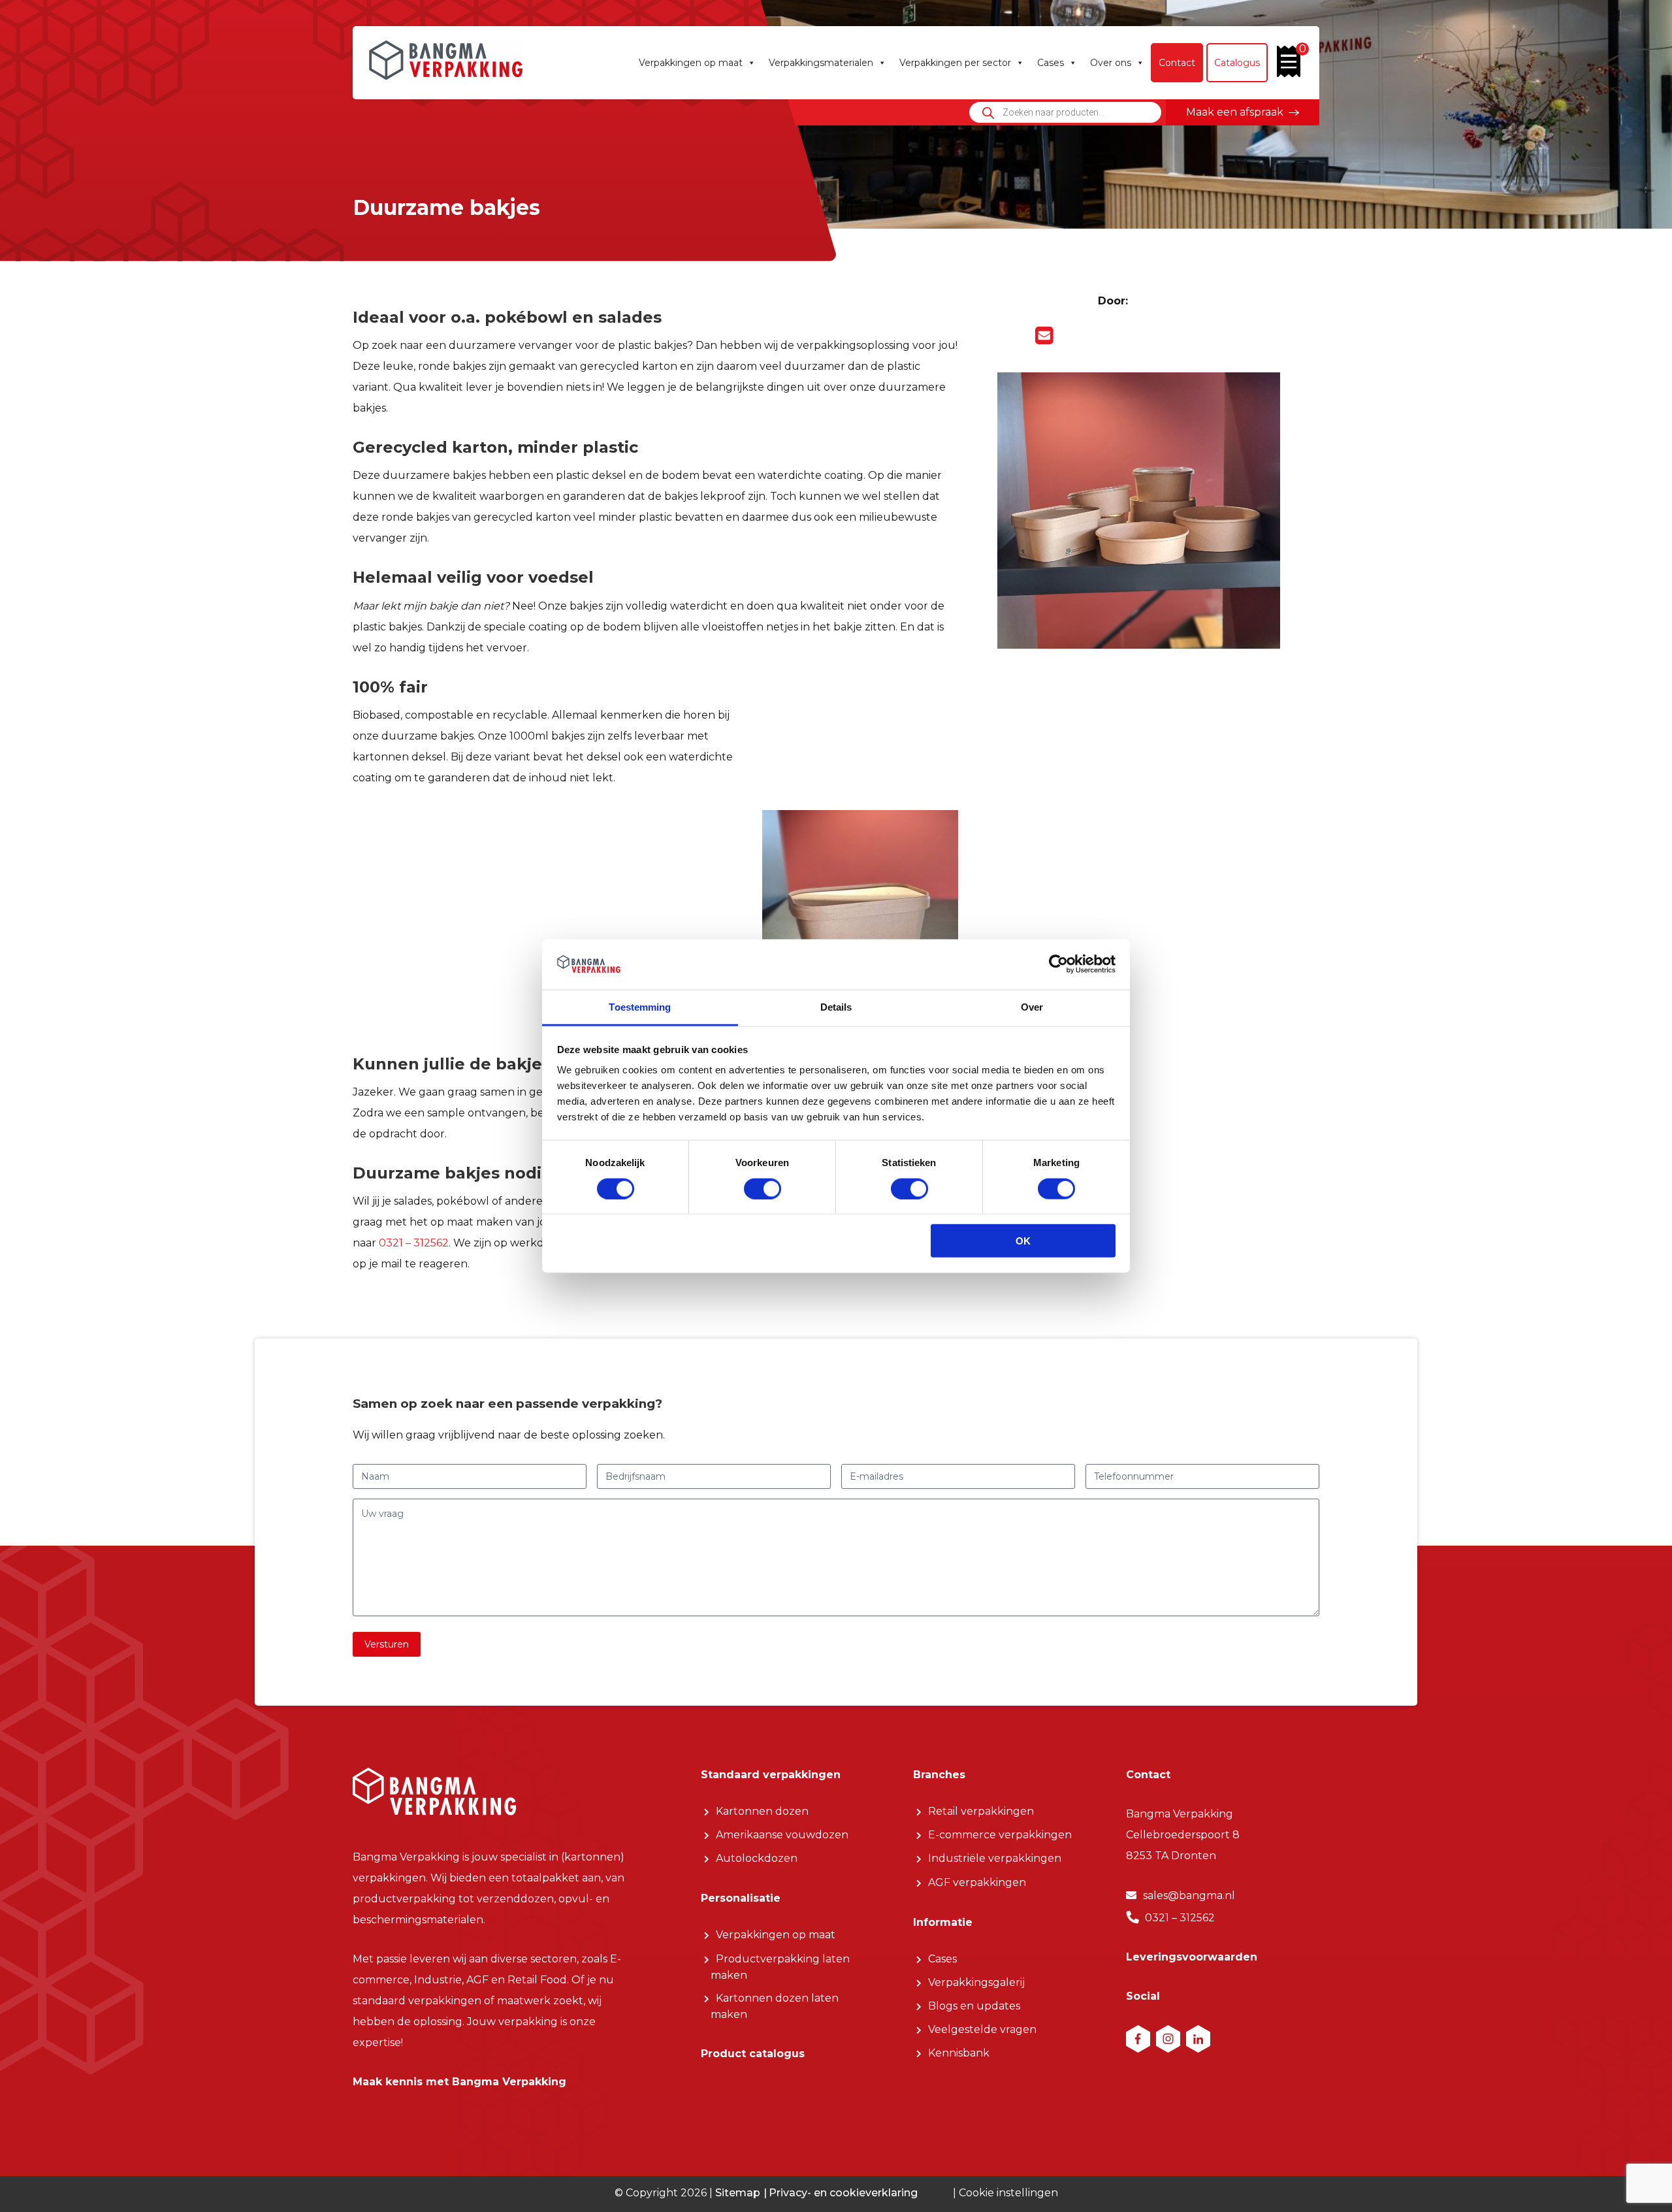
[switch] (763, 1188)
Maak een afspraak (1235, 112)
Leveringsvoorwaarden (1192, 1957)
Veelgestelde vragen (982, 2029)
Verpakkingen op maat (691, 63)
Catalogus (1237, 63)
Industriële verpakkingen (995, 1858)
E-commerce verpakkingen (1000, 1835)
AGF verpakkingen (977, 1882)
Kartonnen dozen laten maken (775, 2006)
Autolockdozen (757, 1858)
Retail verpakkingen (981, 1811)
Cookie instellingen (1008, 2193)
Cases (1051, 63)
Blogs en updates (974, 2006)
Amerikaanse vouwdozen (782, 1835)
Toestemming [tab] (640, 1007)
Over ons (1111, 63)
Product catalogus (753, 2054)
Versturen (387, 1644)
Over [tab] (1032, 1007)
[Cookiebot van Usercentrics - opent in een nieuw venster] (1058, 964)
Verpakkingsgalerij (976, 1982)
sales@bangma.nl (1189, 1895)
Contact (1177, 63)
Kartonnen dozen (762, 1811)
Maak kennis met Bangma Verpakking (459, 2082)
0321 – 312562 (414, 1243)
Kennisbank (959, 2053)
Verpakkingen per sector (955, 63)
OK (1023, 1241)
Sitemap (738, 2192)
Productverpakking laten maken (780, 1967)
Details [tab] (836, 1007)
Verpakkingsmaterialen (821, 63)
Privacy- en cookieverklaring (843, 2192)
